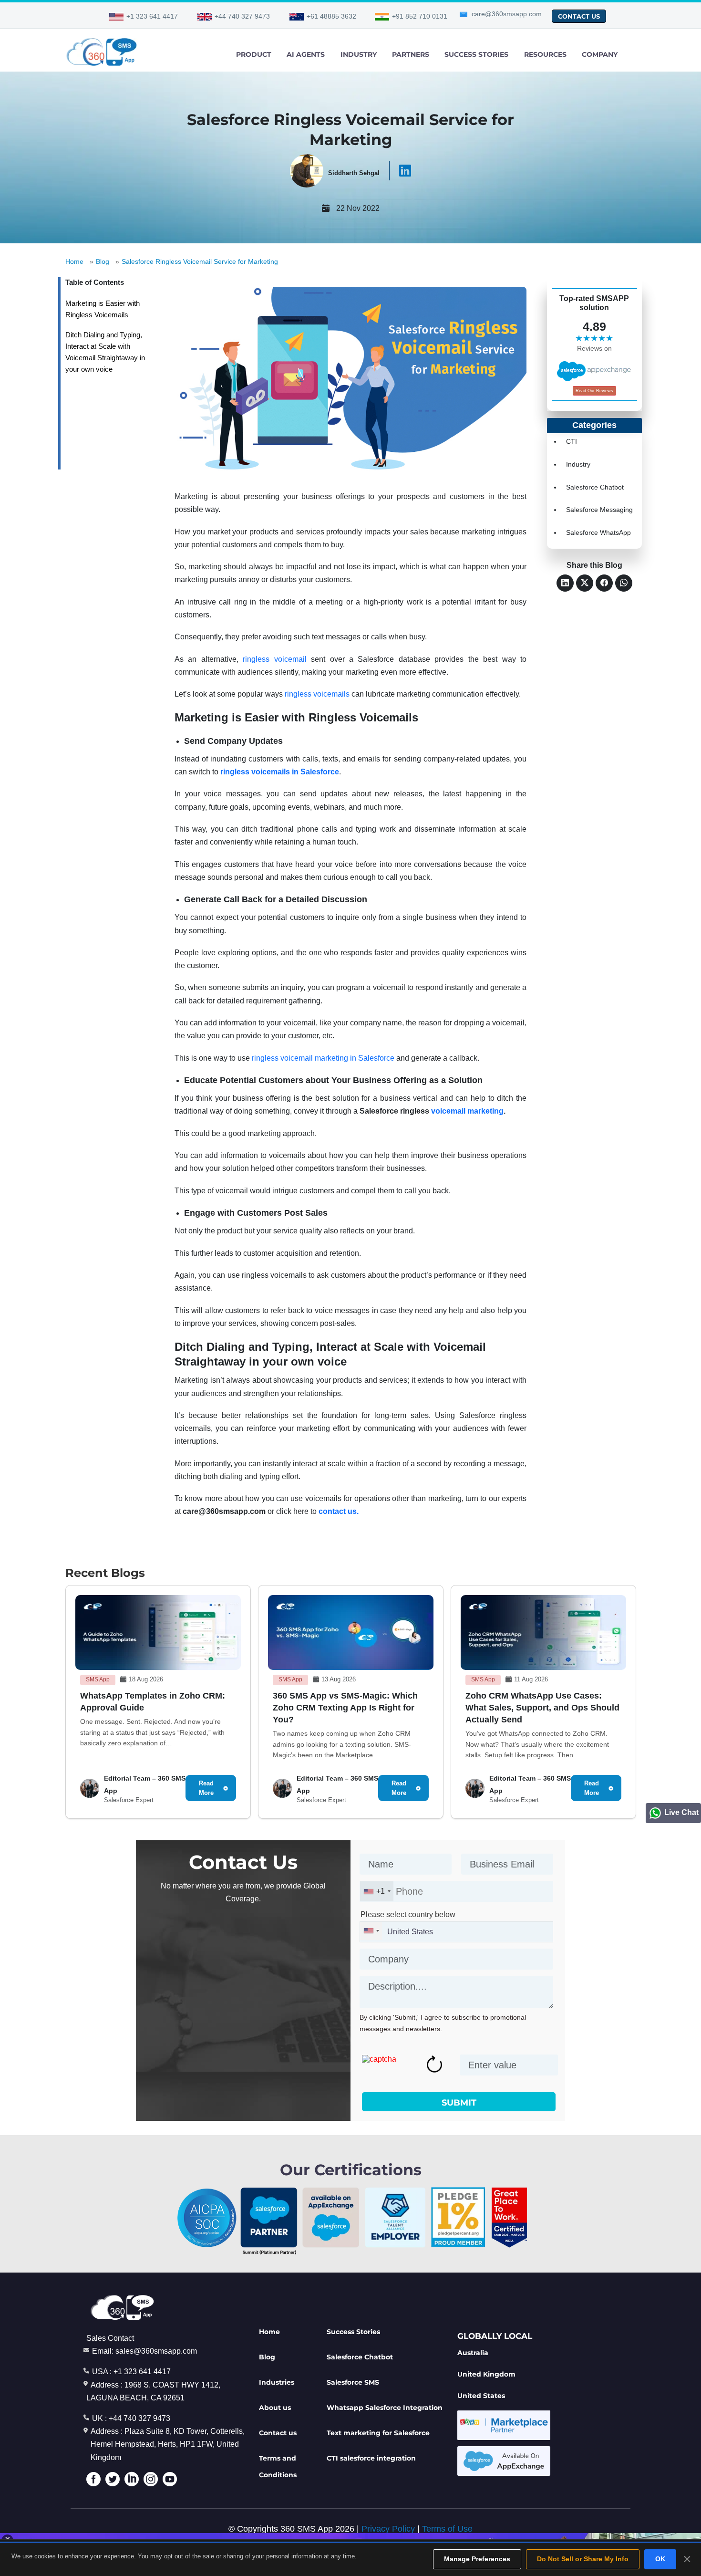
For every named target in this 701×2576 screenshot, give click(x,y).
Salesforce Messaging (599, 510)
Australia (473, 2353)
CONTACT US (579, 16)
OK (660, 2559)
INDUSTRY (359, 54)
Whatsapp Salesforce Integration (385, 2408)
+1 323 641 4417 (152, 16)
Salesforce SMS (353, 2382)
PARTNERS (411, 54)
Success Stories (353, 2332)
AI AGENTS (306, 54)
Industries (277, 2382)
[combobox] (377, 1891)
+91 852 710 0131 (420, 16)
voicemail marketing (467, 1111)
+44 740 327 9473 (242, 16)
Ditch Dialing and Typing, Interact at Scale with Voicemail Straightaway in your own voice (105, 352)
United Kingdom (486, 2374)
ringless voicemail (274, 659)
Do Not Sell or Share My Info (583, 2559)
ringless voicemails (317, 694)
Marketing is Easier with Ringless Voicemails (103, 309)
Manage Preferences (477, 2559)
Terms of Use (447, 2529)
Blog (103, 261)
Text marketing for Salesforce (378, 2433)
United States (481, 2396)
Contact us (278, 2433)
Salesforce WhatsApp (598, 532)
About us (275, 2408)
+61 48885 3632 (331, 16)
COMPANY (600, 54)
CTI (572, 441)
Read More (206, 1788)
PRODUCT (254, 54)
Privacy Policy (388, 2529)
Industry (578, 464)
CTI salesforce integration (371, 2458)
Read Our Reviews (594, 391)
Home (74, 261)
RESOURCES (545, 54)
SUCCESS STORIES (476, 54)
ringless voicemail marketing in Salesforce (323, 1058)
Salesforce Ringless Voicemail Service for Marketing (200, 261)
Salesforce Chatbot (595, 487)
